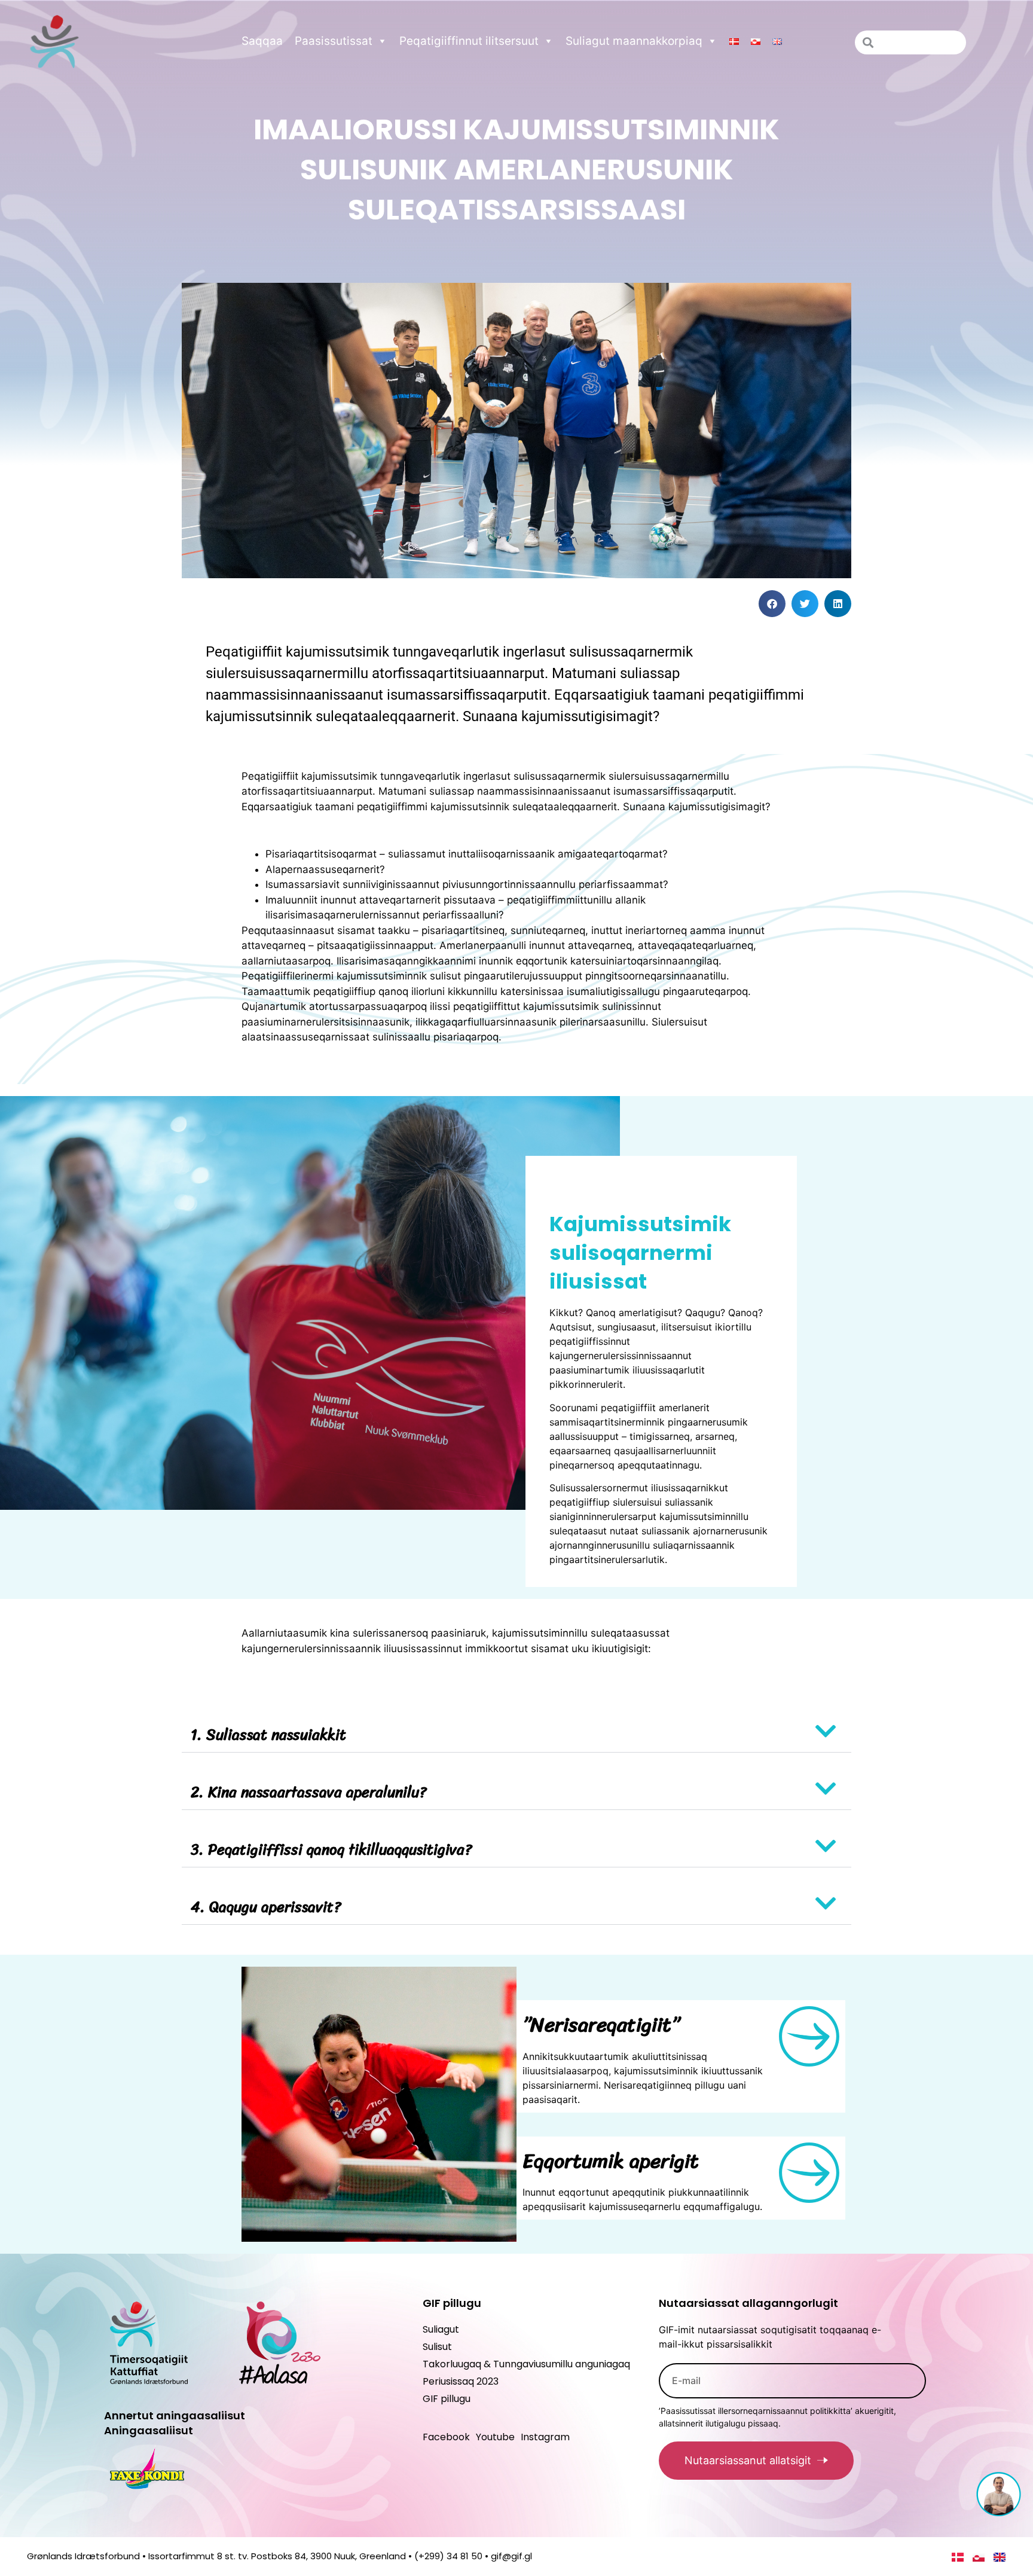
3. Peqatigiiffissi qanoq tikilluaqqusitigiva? (331, 1849)
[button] (772, 604)
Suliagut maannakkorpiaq (634, 41)
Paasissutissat (334, 41)
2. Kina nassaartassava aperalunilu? (309, 1792)
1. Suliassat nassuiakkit (268, 1734)
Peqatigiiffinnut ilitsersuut (469, 41)
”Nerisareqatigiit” (601, 2025)
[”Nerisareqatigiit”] (809, 2036)
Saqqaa (262, 41)
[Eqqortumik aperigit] (809, 2173)
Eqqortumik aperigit (611, 2161)
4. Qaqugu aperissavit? (266, 1907)
